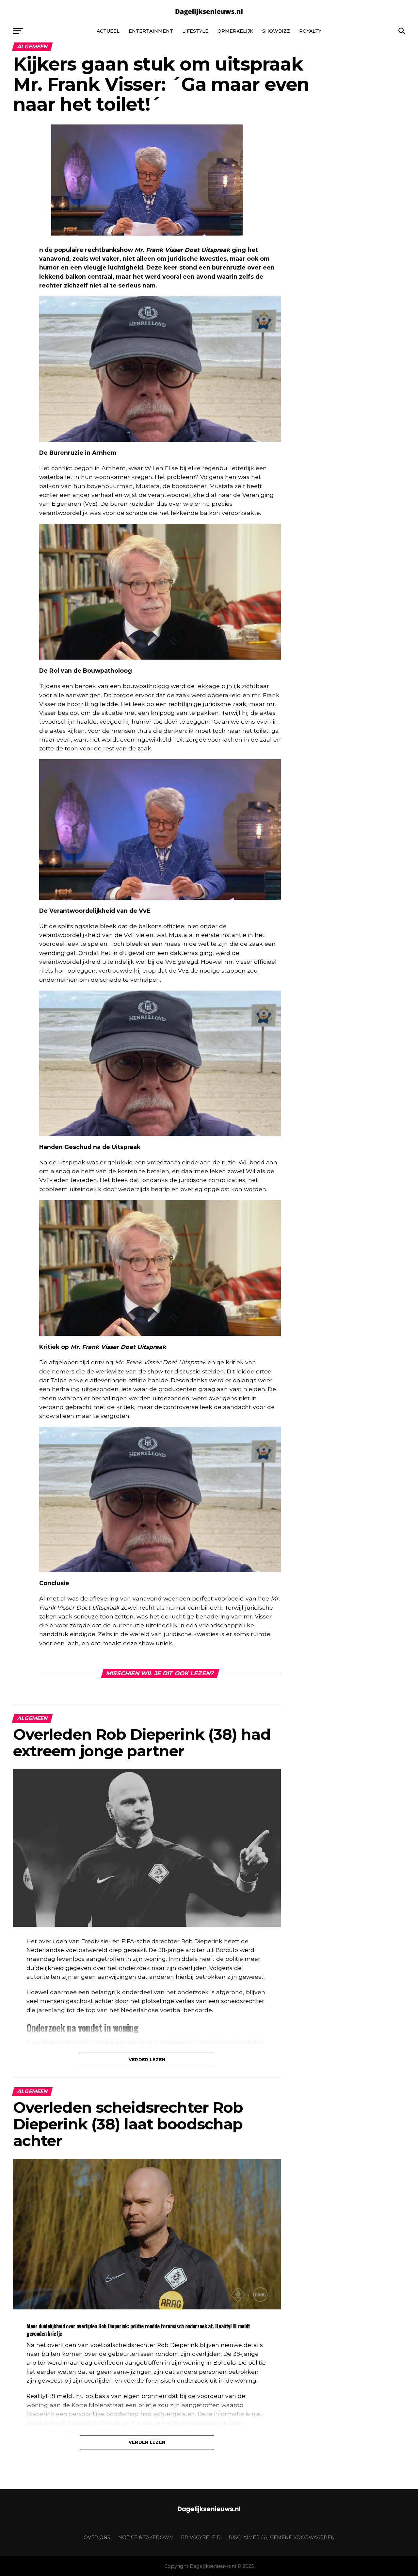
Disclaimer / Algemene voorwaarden (282, 2537)
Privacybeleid (201, 2537)
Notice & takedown (146, 2537)
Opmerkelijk (235, 31)
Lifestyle (195, 31)
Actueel (108, 31)
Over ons (97, 2537)
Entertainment (151, 31)
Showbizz (276, 31)
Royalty (310, 31)
